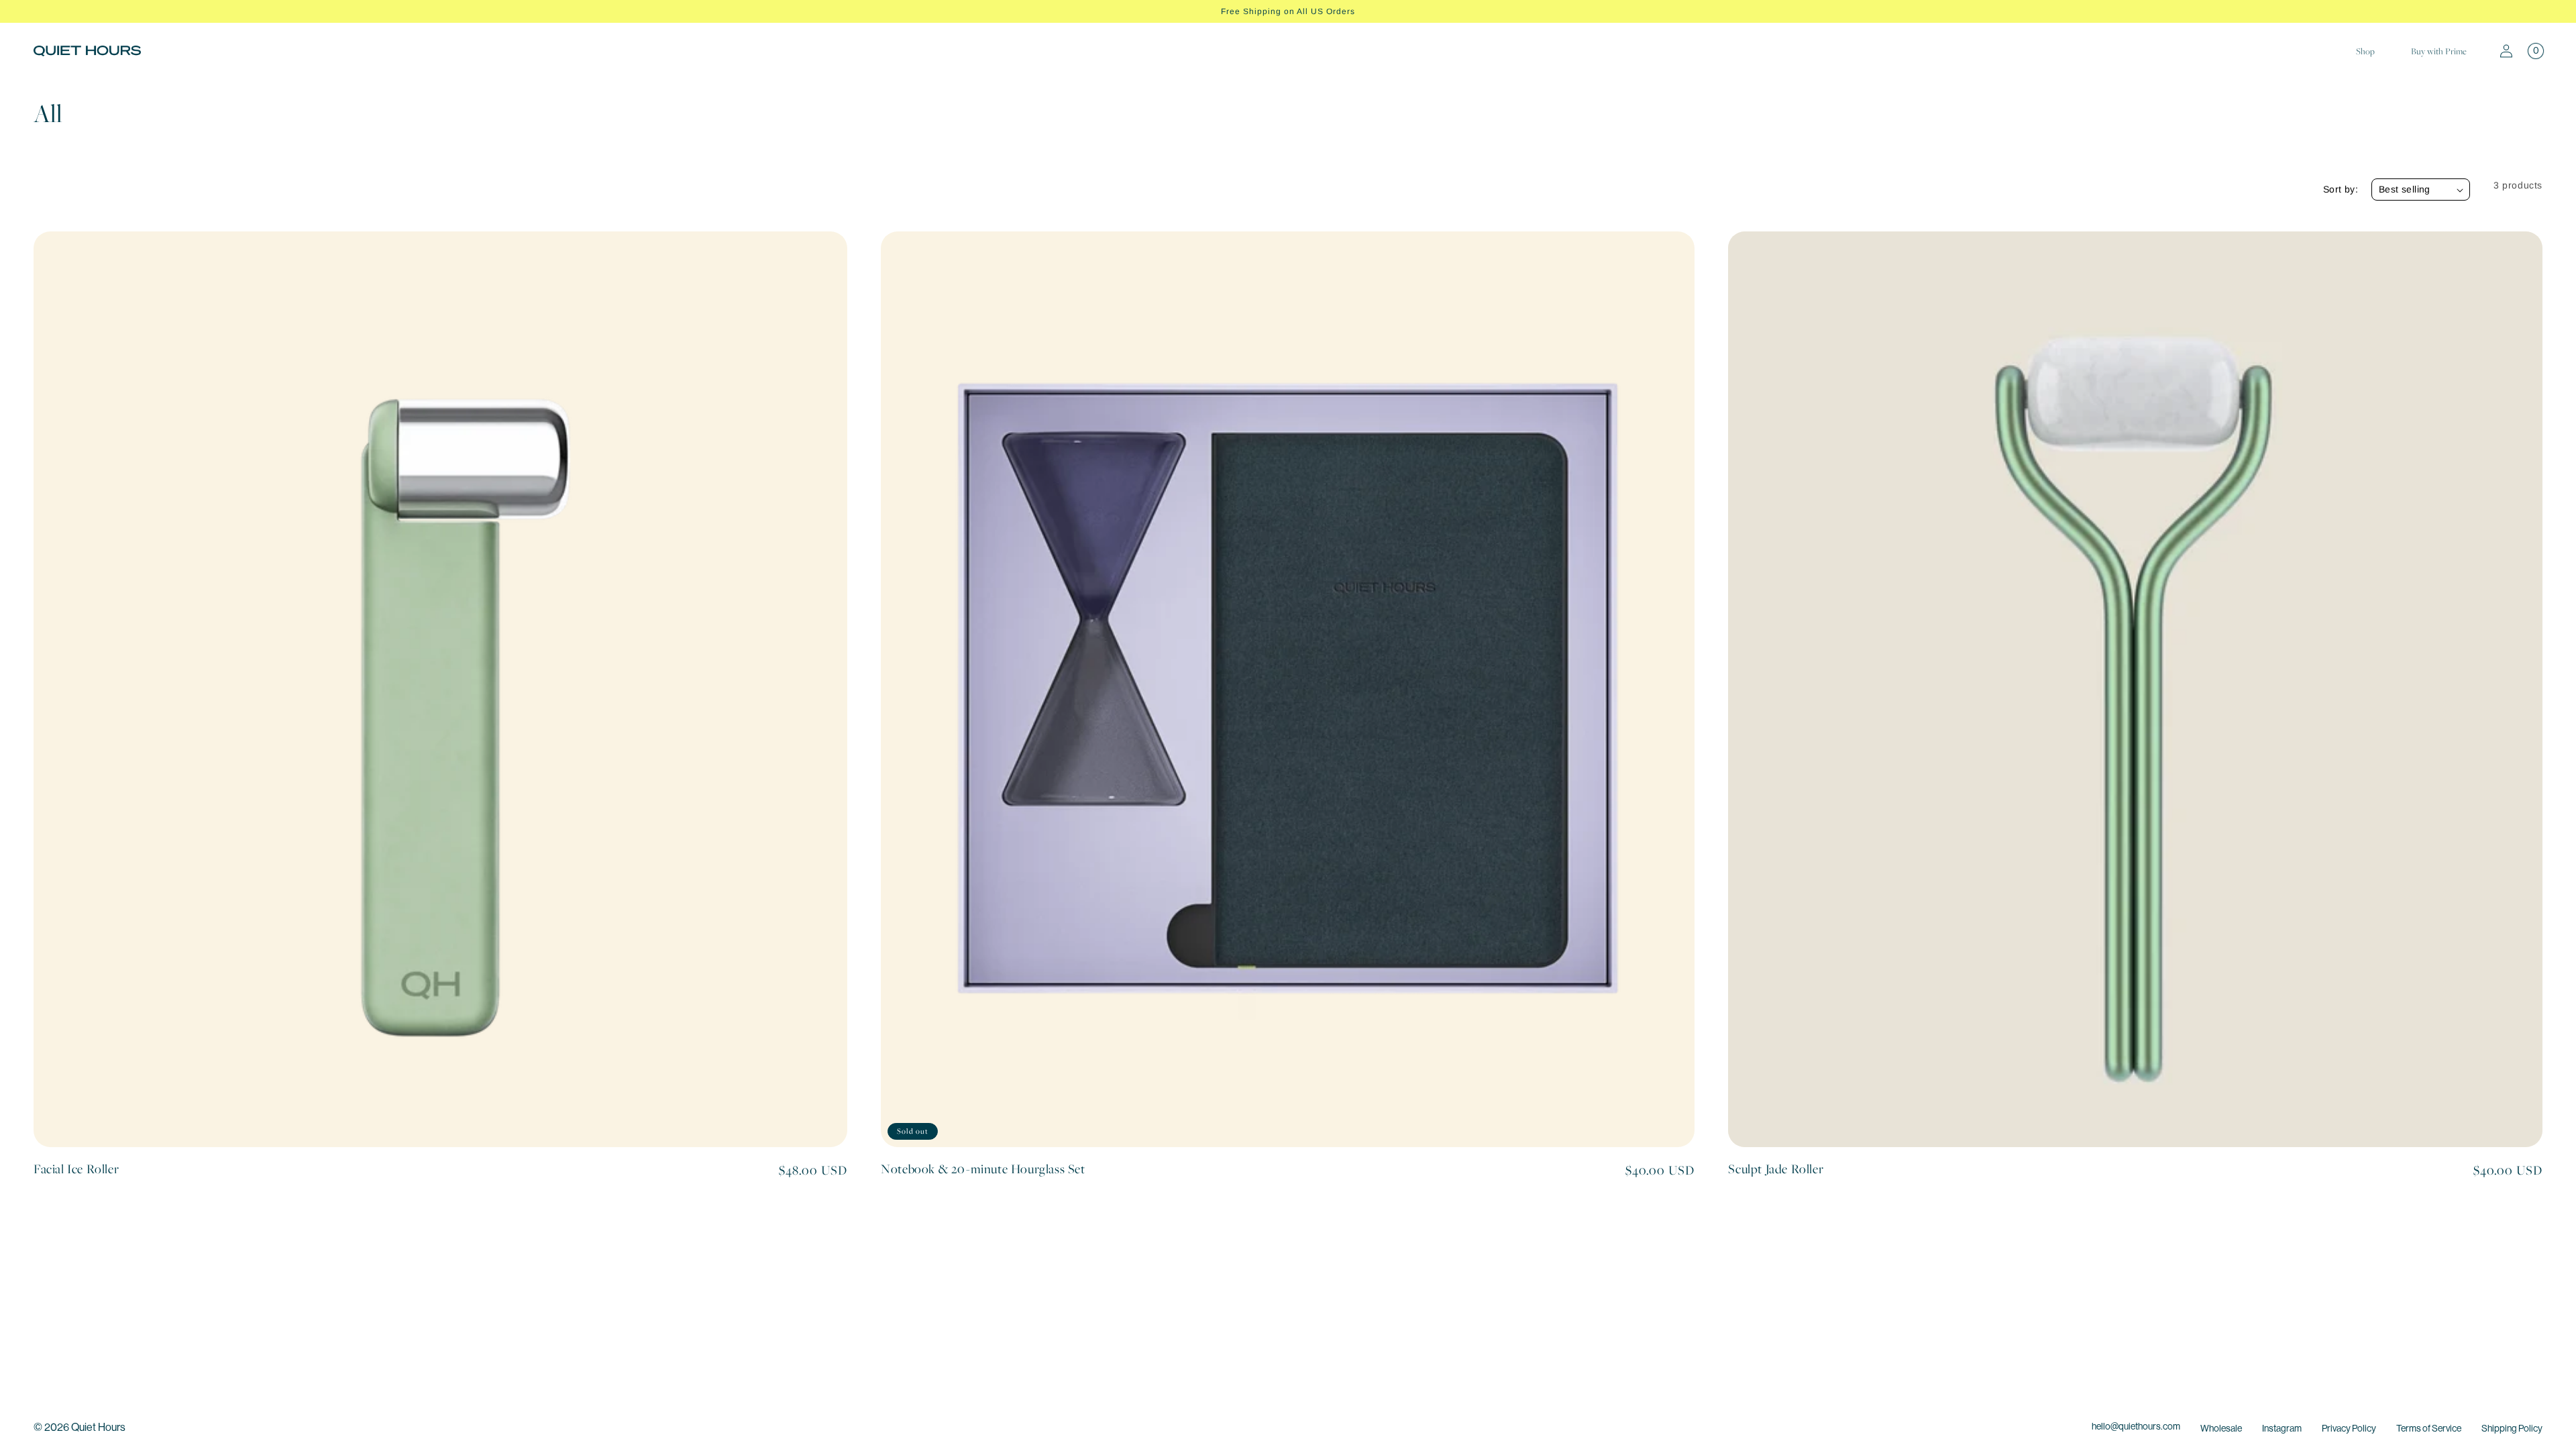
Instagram (2282, 1428)
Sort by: (2341, 189)
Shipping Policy (2512, 1428)
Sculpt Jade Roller (1776, 1169)
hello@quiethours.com (2136, 1426)
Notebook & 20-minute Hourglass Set (983, 1169)
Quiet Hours (98, 1427)
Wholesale (2221, 1428)
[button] (2536, 51)
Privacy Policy (2349, 1428)
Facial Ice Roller (76, 1169)
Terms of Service (2429, 1428)
